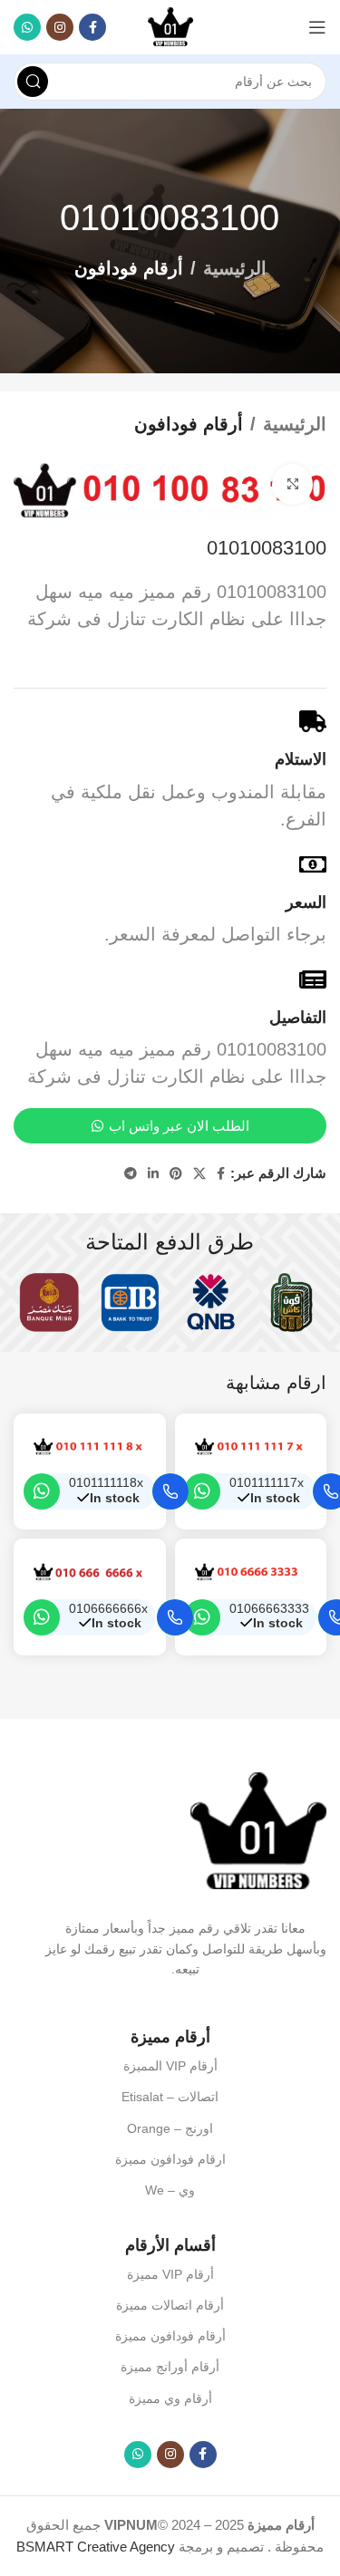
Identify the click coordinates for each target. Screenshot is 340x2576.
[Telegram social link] (131, 1174)
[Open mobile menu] (317, 27)
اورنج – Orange (170, 2128)
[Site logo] (170, 26)
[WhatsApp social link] (27, 27)
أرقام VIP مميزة (170, 2274)
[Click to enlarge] (292, 484)
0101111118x (106, 1483)
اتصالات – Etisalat (170, 2097)
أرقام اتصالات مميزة (170, 2305)
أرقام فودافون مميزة (170, 2336)
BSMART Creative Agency (96, 2547)
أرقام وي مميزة (170, 2398)
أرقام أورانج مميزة (170, 2367)
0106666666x (108, 1609)
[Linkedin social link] (153, 1174)
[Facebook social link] (92, 27)
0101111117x (267, 1483)
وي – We (170, 2190)
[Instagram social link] (60, 27)
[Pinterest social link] (176, 1174)
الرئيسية (235, 268)
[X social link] (199, 1174)
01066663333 (269, 1609)
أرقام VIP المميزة (170, 2066)
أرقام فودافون (129, 268)
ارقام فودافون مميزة (170, 2159)
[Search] (33, 82)
